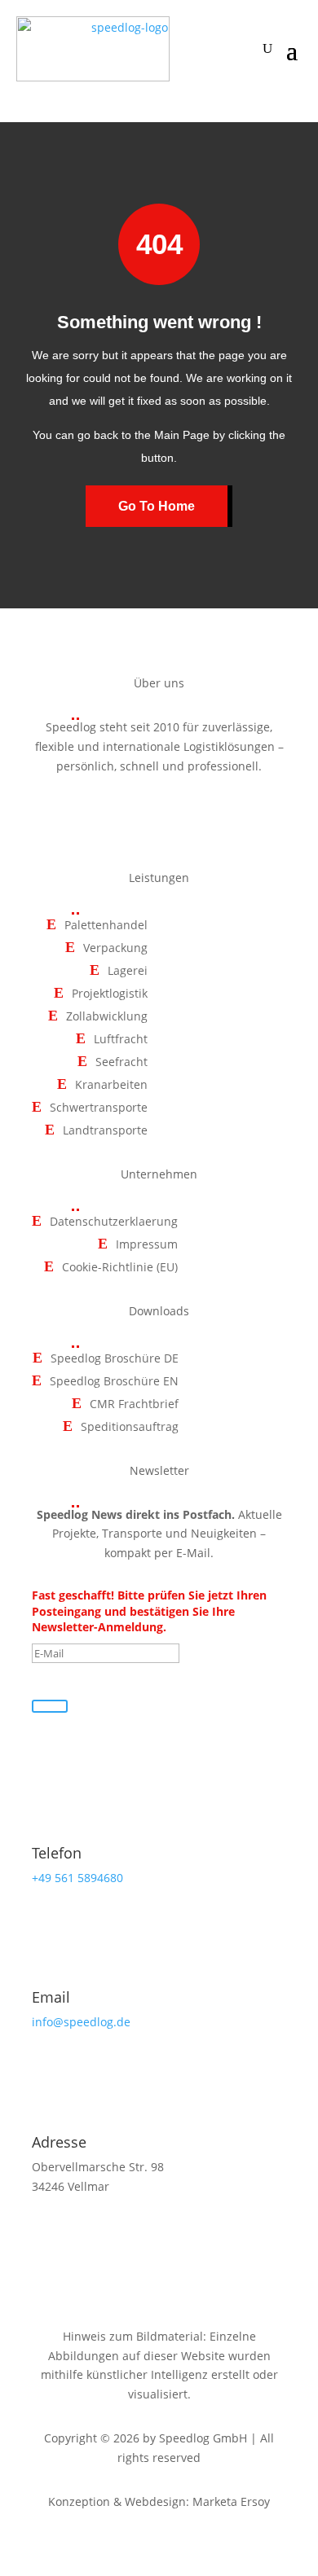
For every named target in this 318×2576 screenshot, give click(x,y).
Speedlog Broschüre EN (114, 1382)
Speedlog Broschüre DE (115, 1359)
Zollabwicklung (107, 1017)
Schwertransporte (99, 1108)
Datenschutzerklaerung (114, 1222)
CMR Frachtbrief (134, 1404)
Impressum (147, 1245)
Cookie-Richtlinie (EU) (120, 1268)
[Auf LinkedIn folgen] (197, 813)
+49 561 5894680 (77, 1878)
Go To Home (157, 506)
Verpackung (115, 948)
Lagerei (128, 971)
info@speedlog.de (81, 2022)
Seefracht (121, 1062)
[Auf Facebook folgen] (121, 813)
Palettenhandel (106, 926)
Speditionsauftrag (130, 1427)
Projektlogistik (110, 994)
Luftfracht (121, 1040)
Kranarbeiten (111, 1085)
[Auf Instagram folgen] (159, 813)
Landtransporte (105, 1131)
